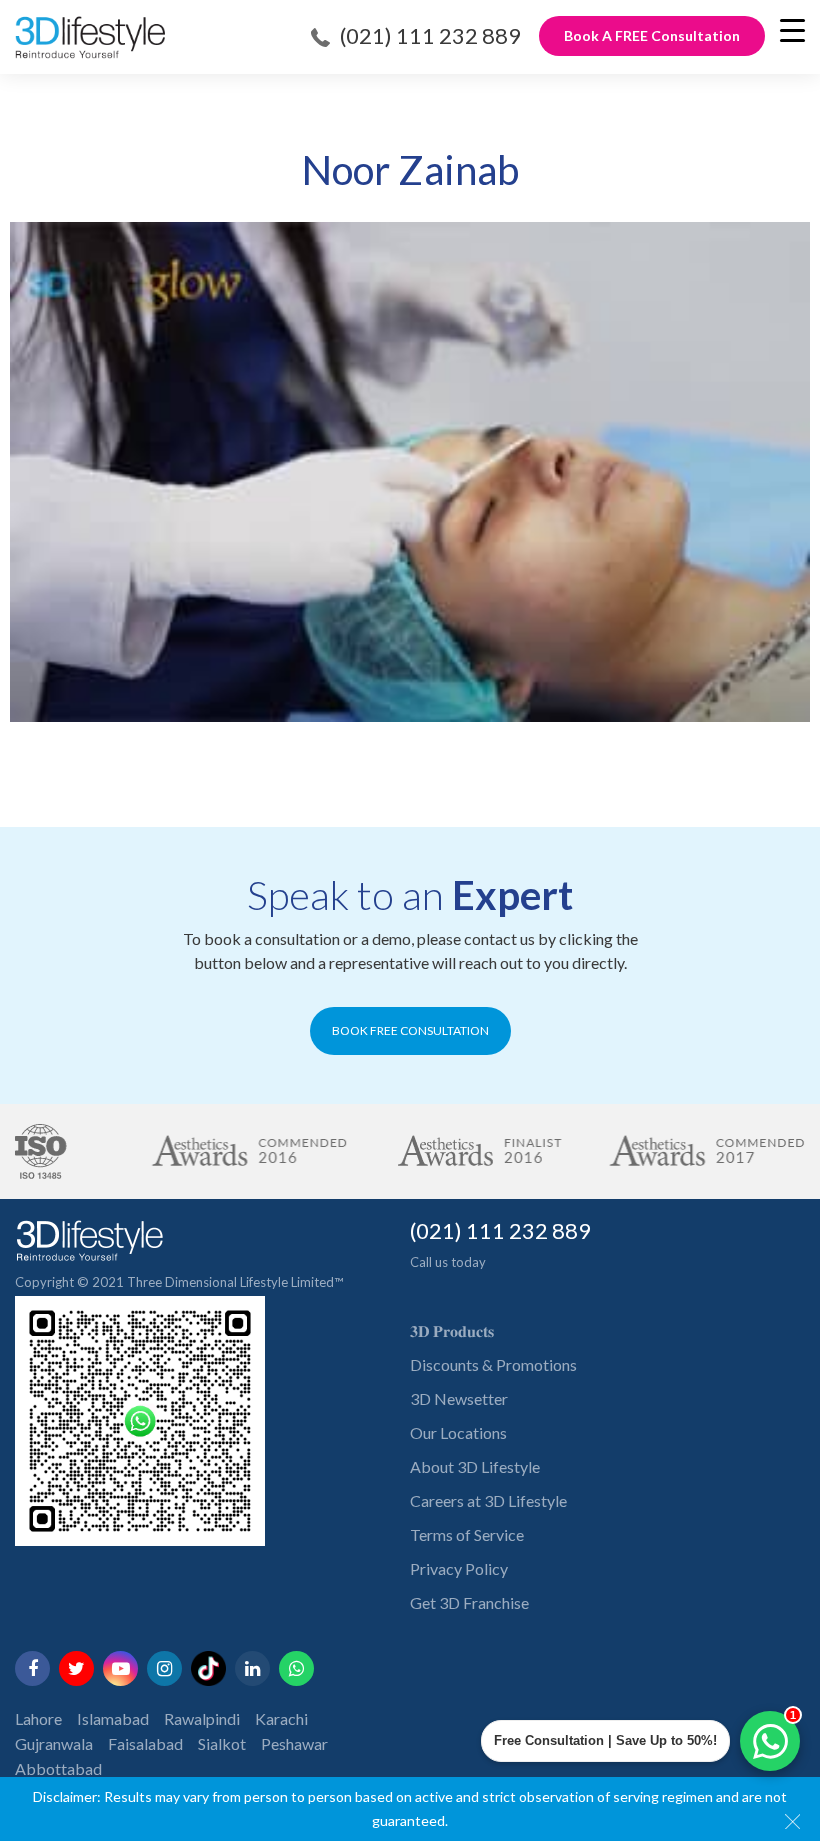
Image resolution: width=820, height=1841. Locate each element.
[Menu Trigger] (792, 30)
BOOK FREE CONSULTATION (410, 1030)
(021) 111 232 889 (430, 35)
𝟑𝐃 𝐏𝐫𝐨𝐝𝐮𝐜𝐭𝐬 (452, 1330)
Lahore (38, 1718)
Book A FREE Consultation (652, 35)
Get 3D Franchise (469, 1602)
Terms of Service (467, 1534)
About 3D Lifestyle (475, 1466)
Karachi (281, 1718)
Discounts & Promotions (493, 1364)
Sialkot (222, 1743)
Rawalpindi (202, 1718)
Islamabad (113, 1718)
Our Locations (458, 1432)
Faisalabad (145, 1743)
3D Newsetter (459, 1398)
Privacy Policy (459, 1568)
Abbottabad (58, 1768)
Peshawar (294, 1743)
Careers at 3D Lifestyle (488, 1500)
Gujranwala (54, 1743)
